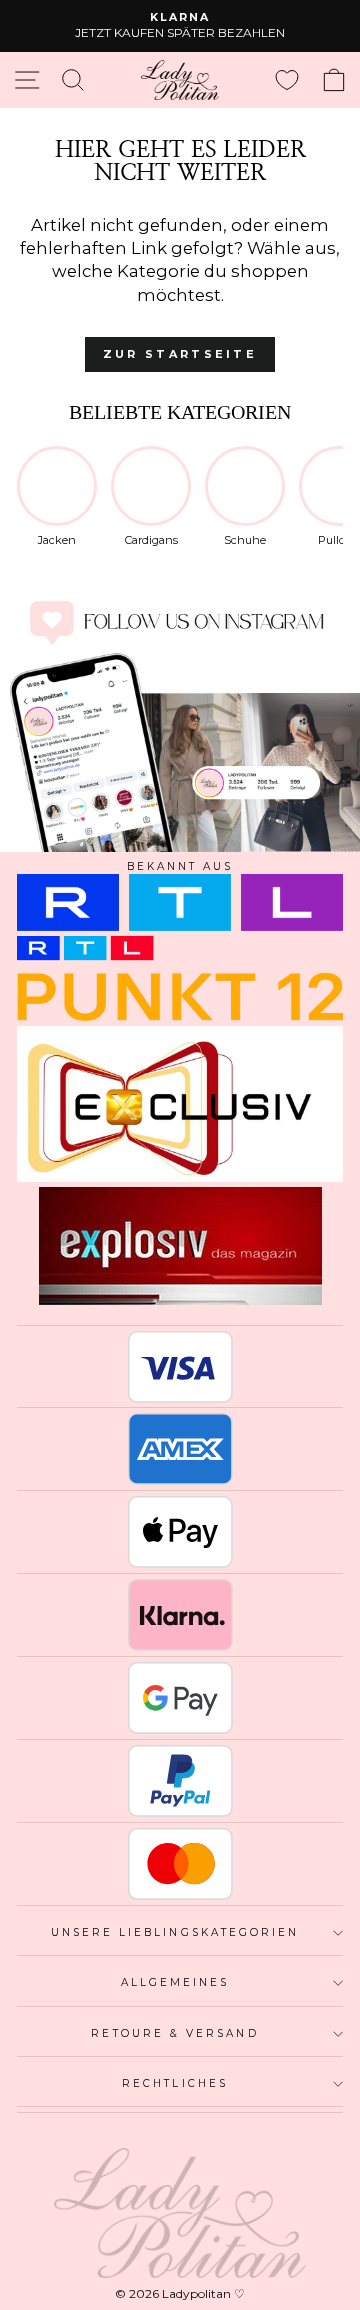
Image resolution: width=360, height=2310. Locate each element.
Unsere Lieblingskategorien (175, 1932)
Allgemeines (175, 1982)
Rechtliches (175, 2083)
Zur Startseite (180, 354)
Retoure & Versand (174, 2033)
